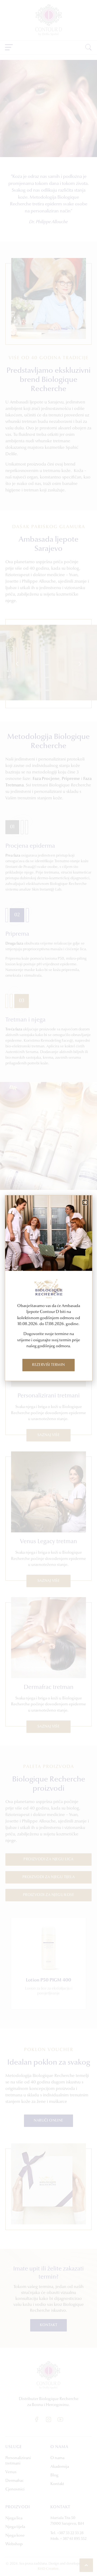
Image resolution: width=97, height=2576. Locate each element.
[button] (85, 1202)
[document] (48, 1288)
